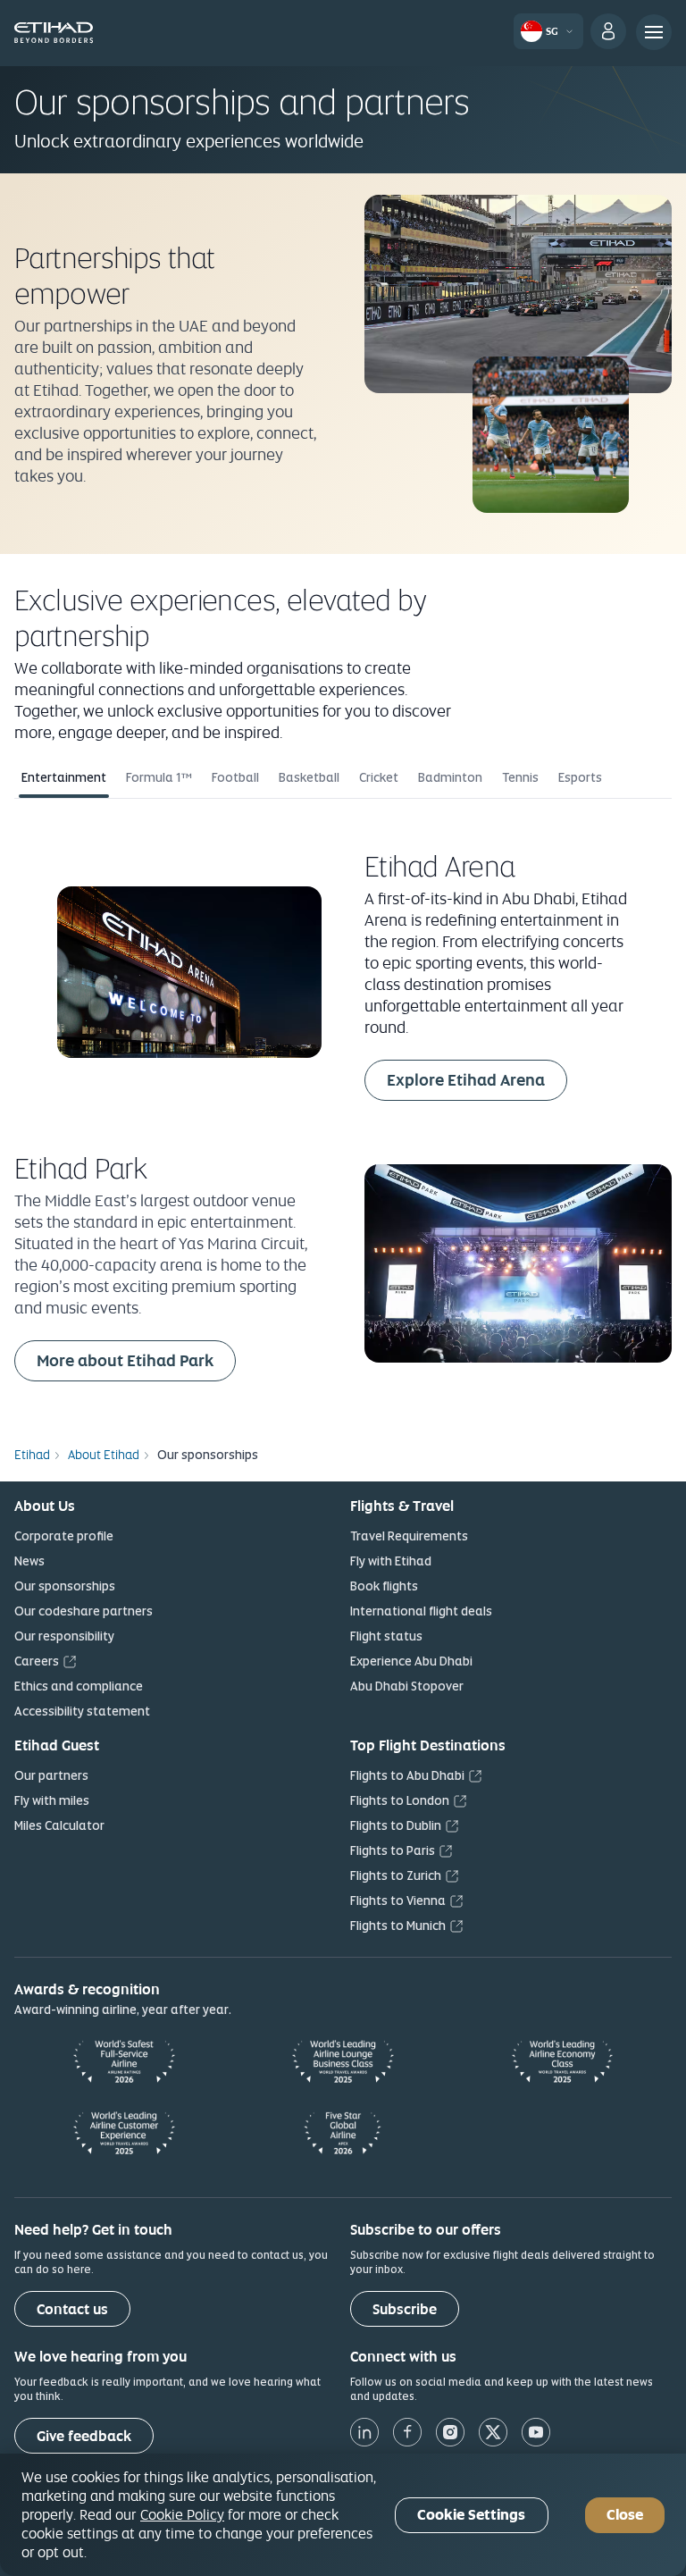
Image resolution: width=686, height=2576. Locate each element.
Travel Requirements (409, 1536)
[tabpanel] (343, 1111)
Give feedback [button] (84, 2436)
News (29, 1561)
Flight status (386, 1636)
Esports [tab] (580, 777)
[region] (343, 2515)
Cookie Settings (471, 2515)
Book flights (384, 1586)
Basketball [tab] (309, 777)
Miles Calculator (59, 1825)
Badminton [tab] (450, 777)
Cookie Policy (182, 2514)
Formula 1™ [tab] (159, 777)
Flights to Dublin (396, 1825)
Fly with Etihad (391, 1561)
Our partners (51, 1775)
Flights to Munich (398, 1926)
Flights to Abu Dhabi (407, 1775)
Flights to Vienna (398, 1901)
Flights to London (400, 1800)
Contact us (72, 2309)
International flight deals (421, 1611)
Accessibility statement (82, 1711)
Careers (37, 1661)
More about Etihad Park (136, 1360)
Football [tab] (235, 777)
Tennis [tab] (520, 777)
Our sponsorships (65, 1586)
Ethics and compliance (79, 1686)
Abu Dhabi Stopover (407, 1686)
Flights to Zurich (396, 1875)
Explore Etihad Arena (477, 1079)
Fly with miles (52, 1800)
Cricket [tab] (379, 777)
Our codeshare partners (84, 1611)
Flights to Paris (393, 1850)
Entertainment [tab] (64, 777)
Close (625, 2515)
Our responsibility (64, 1636)
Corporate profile (64, 1536)
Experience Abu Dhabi (411, 1661)
